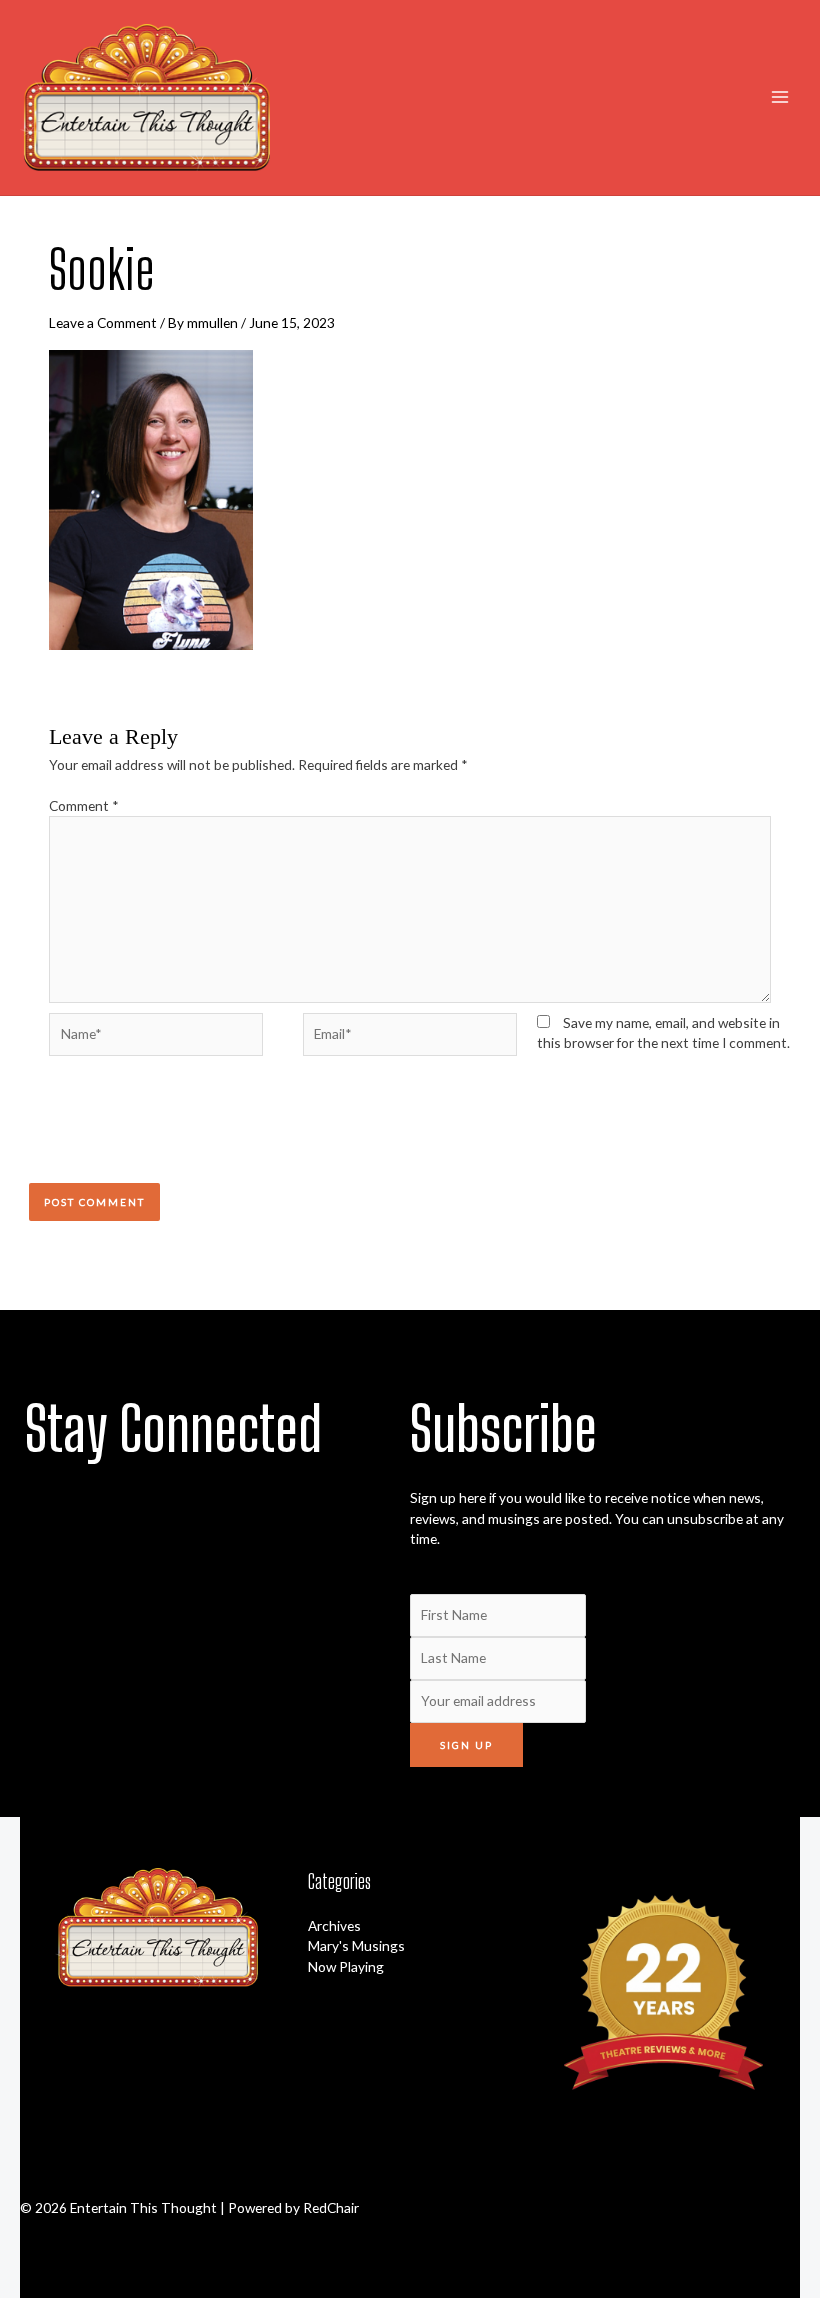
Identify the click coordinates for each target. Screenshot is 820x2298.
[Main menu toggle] (780, 97)
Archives (334, 1925)
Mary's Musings (356, 1945)
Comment (84, 805)
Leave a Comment (103, 322)
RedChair (331, 2207)
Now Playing (346, 1966)
